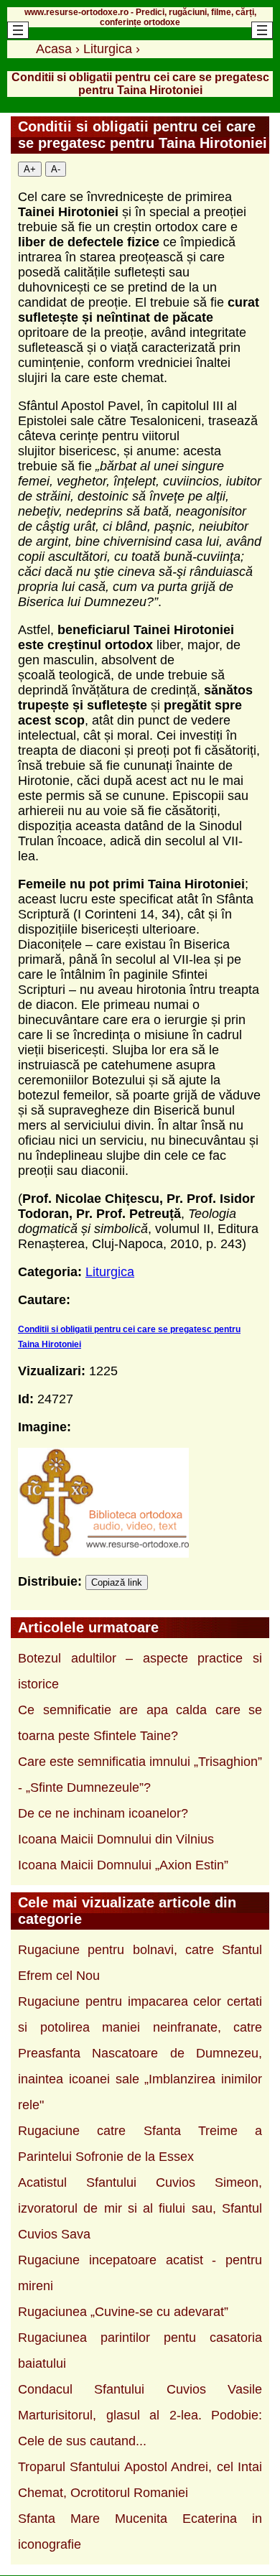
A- (56, 169)
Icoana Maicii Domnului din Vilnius (116, 1839)
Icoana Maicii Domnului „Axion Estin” (123, 1865)
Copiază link (117, 1582)
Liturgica (110, 1272)
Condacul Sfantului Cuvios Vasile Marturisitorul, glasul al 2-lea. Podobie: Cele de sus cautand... (140, 2415)
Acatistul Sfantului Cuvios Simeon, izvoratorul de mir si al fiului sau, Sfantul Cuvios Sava (140, 2208)
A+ (30, 169)
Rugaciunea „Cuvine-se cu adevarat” (123, 2312)
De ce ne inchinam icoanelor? (103, 1813)
